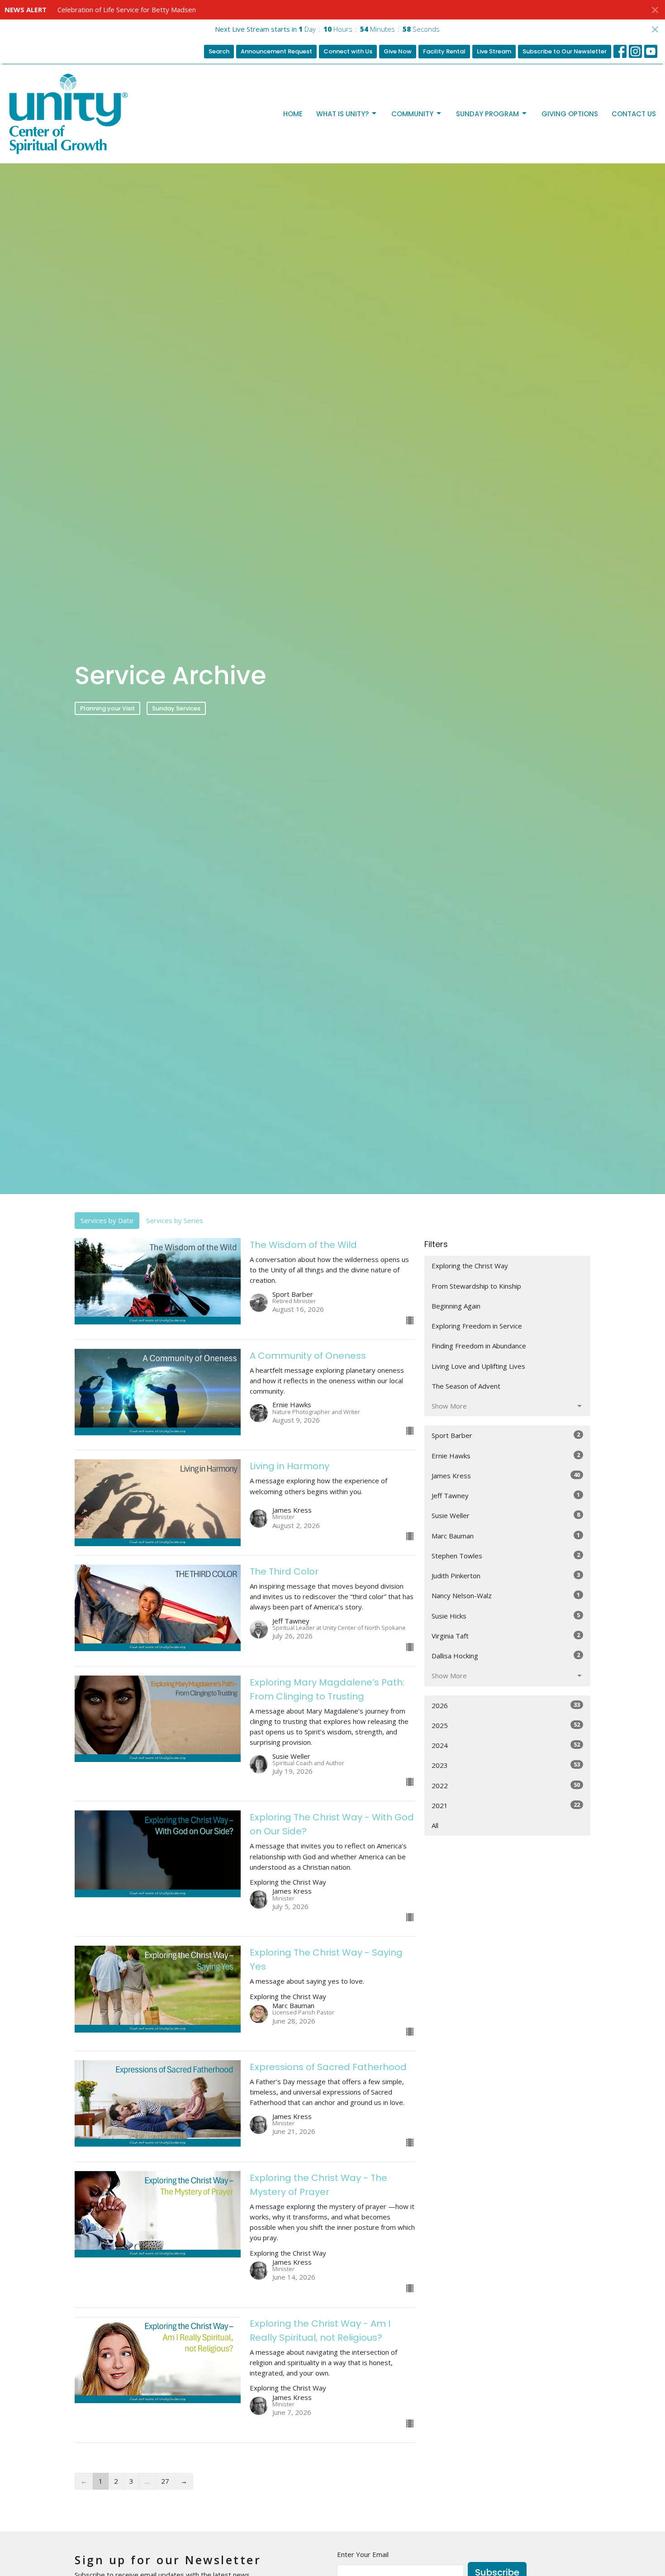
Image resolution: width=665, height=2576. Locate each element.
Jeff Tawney (506, 1495)
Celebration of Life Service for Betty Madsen (127, 10)
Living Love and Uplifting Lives (478, 1366)
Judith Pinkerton (506, 1575)
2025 (506, 1725)
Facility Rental (444, 51)
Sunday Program (487, 114)
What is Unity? (342, 114)
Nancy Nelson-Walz (506, 1595)
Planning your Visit (107, 708)
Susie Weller (506, 1515)
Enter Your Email (363, 2554)
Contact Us (634, 114)
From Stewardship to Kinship (476, 1286)
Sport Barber (506, 1435)
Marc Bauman (506, 1536)
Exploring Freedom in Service (477, 1326)
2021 (506, 1805)
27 (165, 2481)
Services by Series (175, 1220)
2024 (506, 1745)
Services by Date (107, 1220)
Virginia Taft (506, 1636)
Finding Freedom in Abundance (479, 1346)
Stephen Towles (506, 1555)
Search (219, 51)
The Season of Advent (466, 1386)
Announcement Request (276, 51)
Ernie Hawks (506, 1455)
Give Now (398, 51)
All (435, 1825)
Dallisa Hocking (506, 1655)
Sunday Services (176, 708)
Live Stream (494, 51)
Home (293, 114)
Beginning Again (456, 1306)
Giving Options (570, 114)
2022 (506, 1785)
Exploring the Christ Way (470, 1266)
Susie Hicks (506, 1616)
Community (412, 114)
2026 (506, 1705)
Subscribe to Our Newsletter (565, 51)
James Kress (506, 1475)
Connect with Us (348, 51)
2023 (506, 1765)
